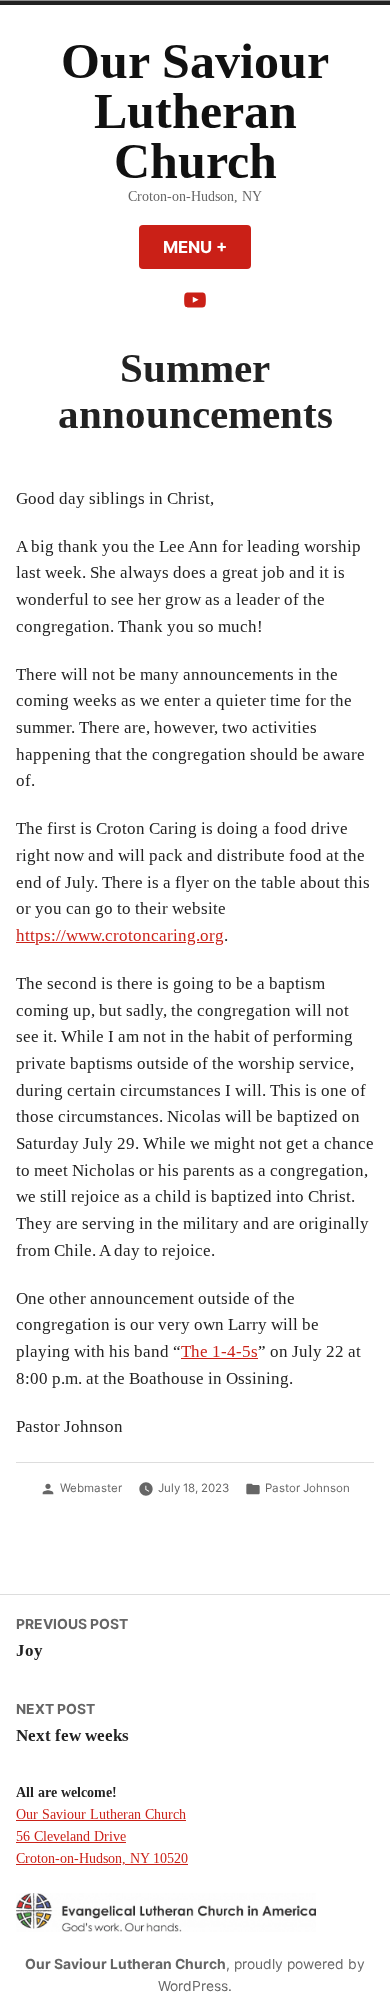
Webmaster (91, 1488)
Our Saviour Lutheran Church (195, 111)
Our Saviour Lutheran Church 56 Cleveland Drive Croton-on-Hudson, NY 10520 (102, 1836)
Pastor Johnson (307, 1488)
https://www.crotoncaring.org (120, 935)
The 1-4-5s (219, 1351)
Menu (207, 247)
